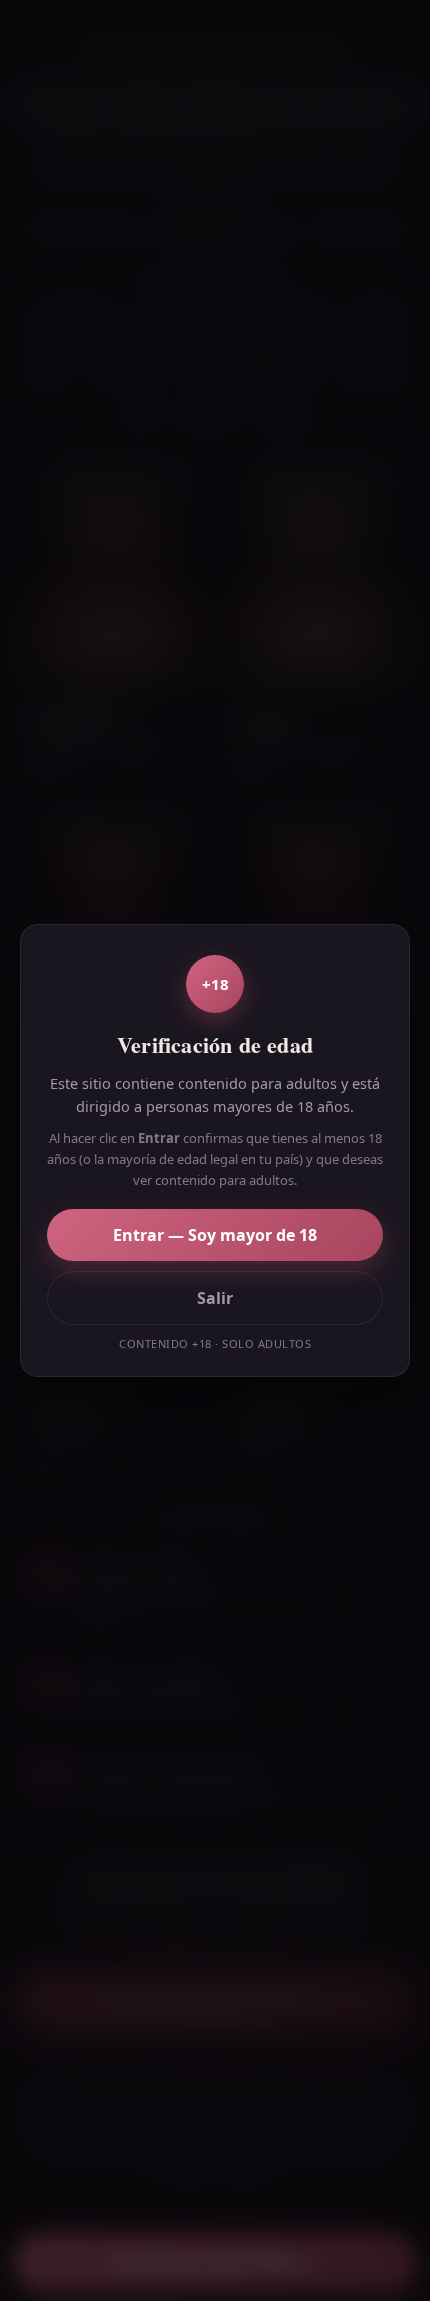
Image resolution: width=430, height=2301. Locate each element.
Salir (215, 1298)
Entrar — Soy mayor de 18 (215, 1235)
